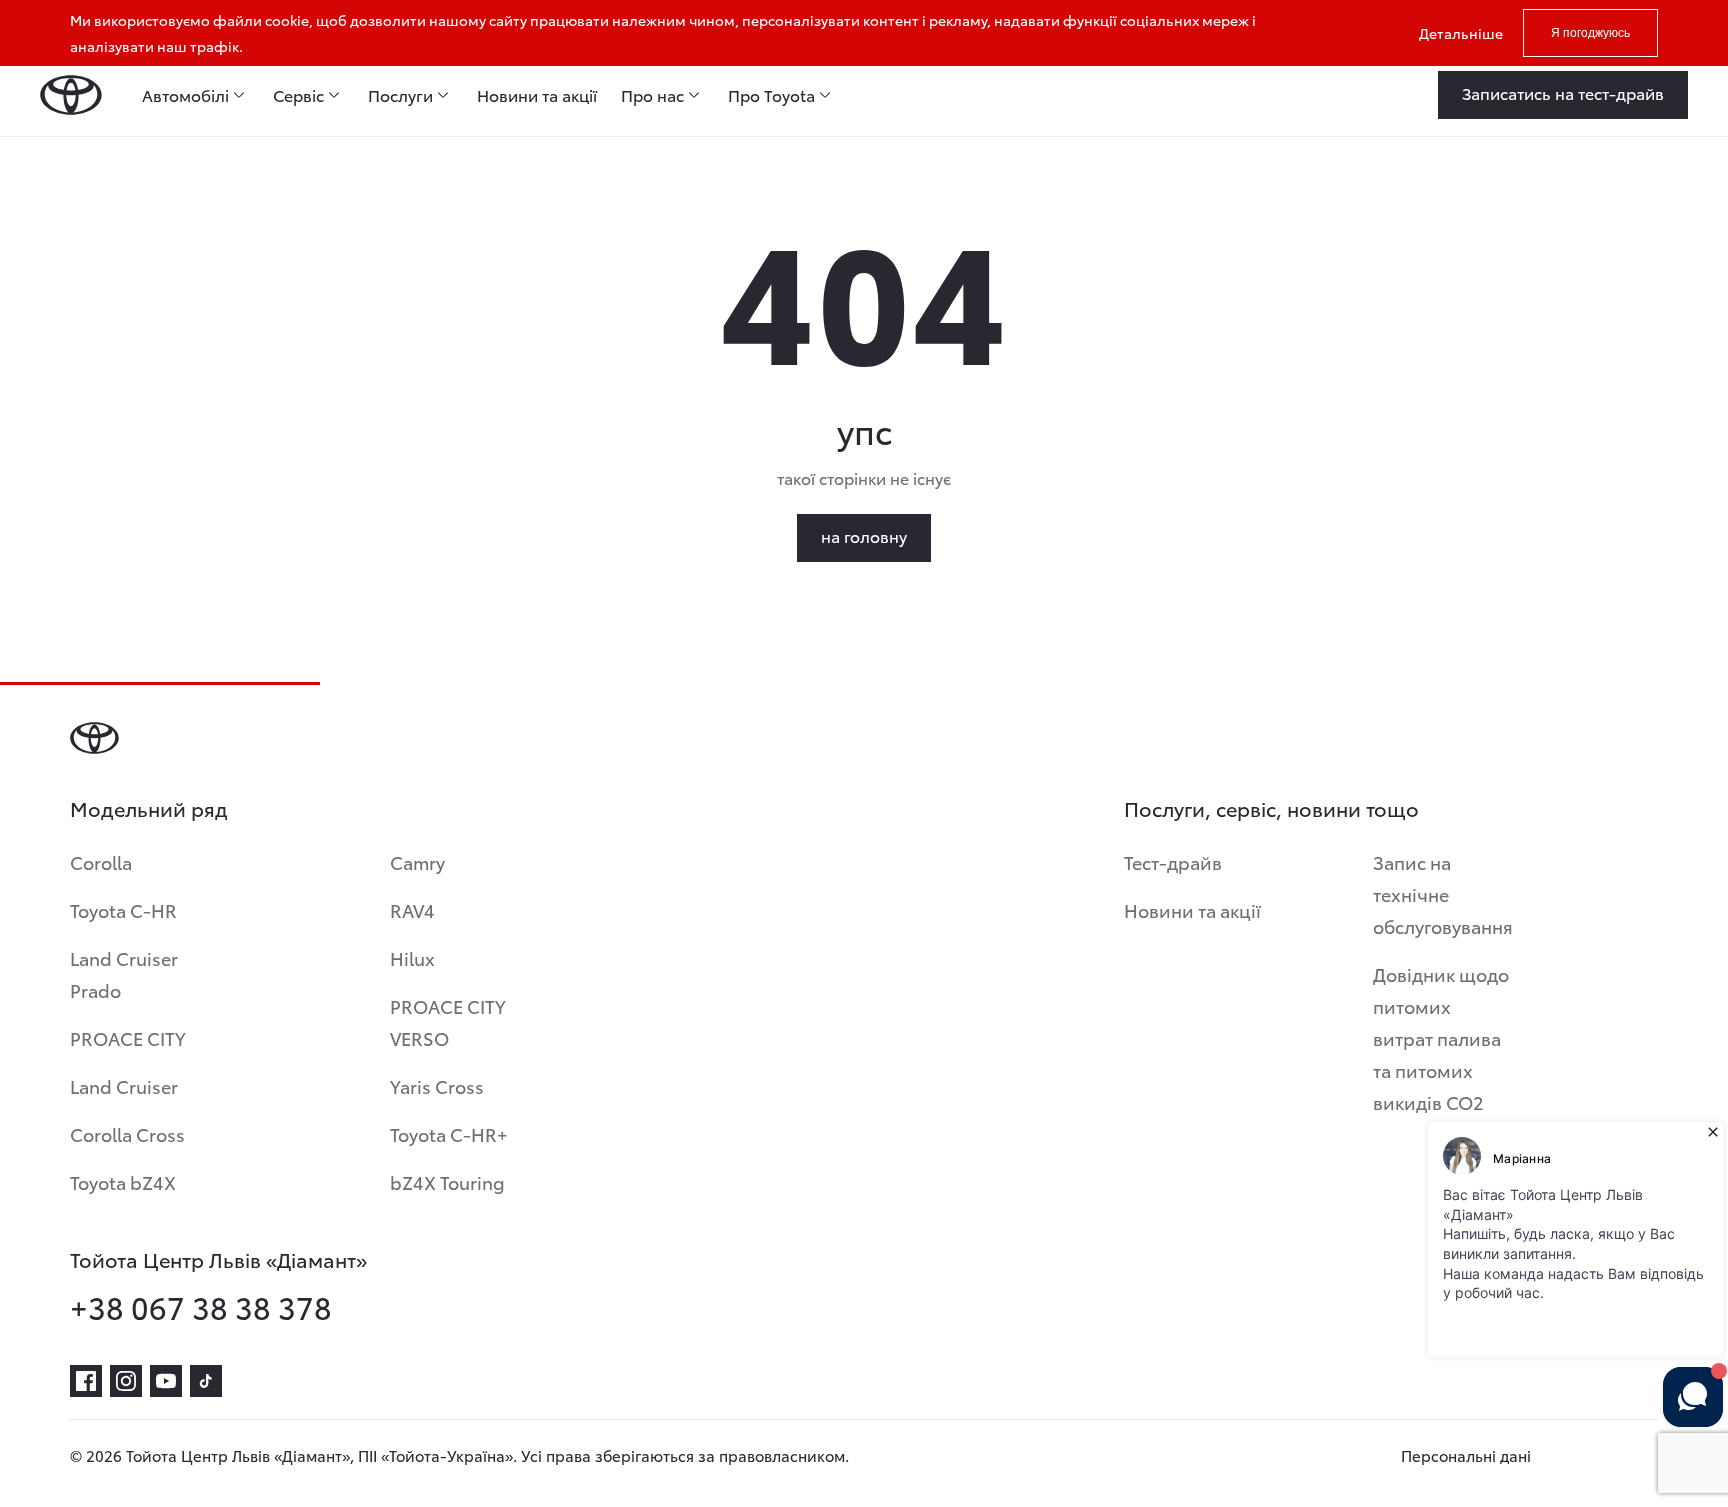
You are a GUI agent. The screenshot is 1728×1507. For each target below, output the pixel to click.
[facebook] (86, 1381)
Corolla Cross (127, 1133)
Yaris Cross (437, 1085)
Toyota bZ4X (123, 1181)
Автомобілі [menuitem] (185, 95)
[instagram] (126, 1381)
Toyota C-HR (123, 909)
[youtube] (166, 1381)
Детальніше (1461, 33)
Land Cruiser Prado (124, 973)
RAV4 (412, 909)
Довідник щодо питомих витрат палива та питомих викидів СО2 (1441, 1037)
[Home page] (71, 95)
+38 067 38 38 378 (201, 1307)
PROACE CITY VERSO (448, 1021)
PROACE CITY (128, 1037)
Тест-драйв (1173, 861)
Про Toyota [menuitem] (771, 95)
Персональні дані (1466, 1455)
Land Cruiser (124, 1085)
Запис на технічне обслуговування (1443, 893)
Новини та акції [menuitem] (537, 95)
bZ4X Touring (447, 1181)
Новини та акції (1192, 909)
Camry (417, 861)
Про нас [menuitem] (652, 95)
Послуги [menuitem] (400, 95)
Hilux (412, 957)
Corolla (101, 861)
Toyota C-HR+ (449, 1133)
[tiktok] (206, 1381)
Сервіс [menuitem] (298, 95)
